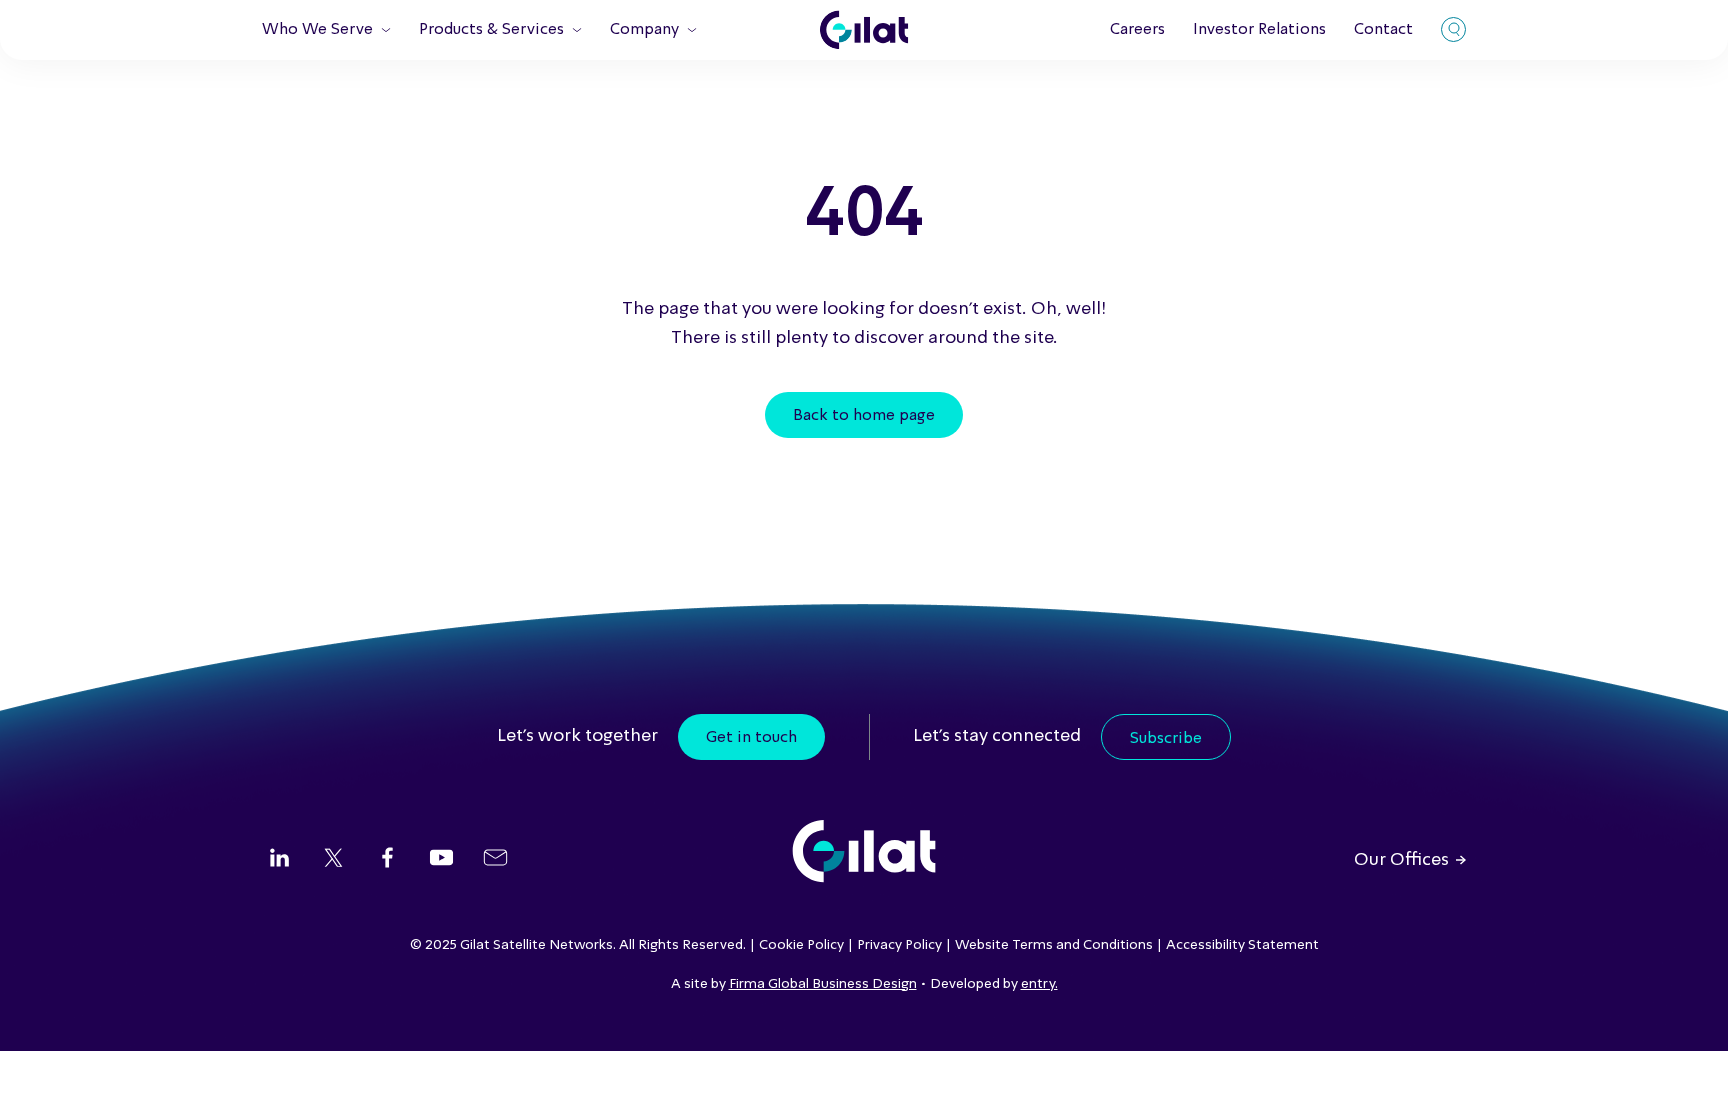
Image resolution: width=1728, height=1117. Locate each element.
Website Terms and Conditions (1054, 945)
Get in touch (751, 738)
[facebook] (387, 860)
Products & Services (491, 30)
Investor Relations (1259, 30)
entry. (1039, 984)
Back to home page (864, 416)
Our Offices (1401, 860)
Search (1453, 29)
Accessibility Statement (1242, 945)
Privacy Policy (899, 945)
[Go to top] (1688, 1077)
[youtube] (441, 860)
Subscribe (1166, 739)
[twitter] (333, 860)
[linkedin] (279, 860)
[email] (495, 860)
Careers (1137, 30)
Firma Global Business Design (823, 984)
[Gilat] (864, 30)
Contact (1383, 30)
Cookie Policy (801, 945)
